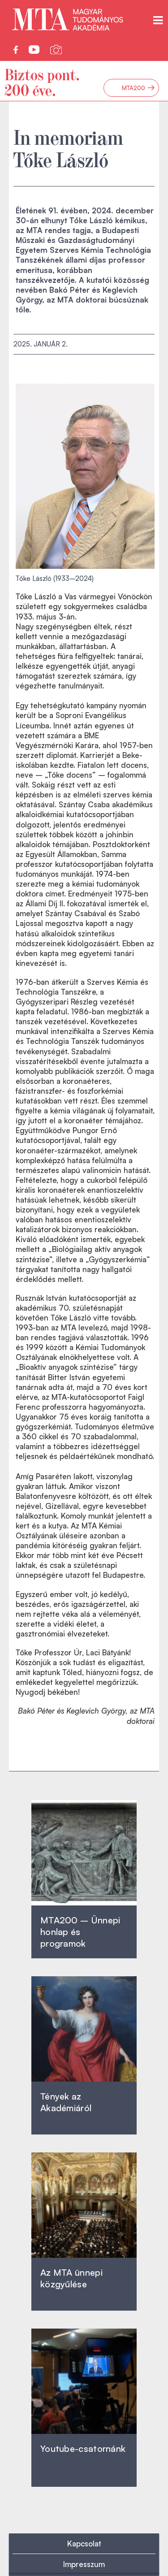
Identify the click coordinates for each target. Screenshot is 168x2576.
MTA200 (138, 88)
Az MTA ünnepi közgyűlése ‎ (71, 2278)
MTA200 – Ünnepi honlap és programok (80, 1932)
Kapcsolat (84, 2544)
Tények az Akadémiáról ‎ (66, 2102)
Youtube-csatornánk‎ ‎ (83, 2448)
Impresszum (84, 2564)
